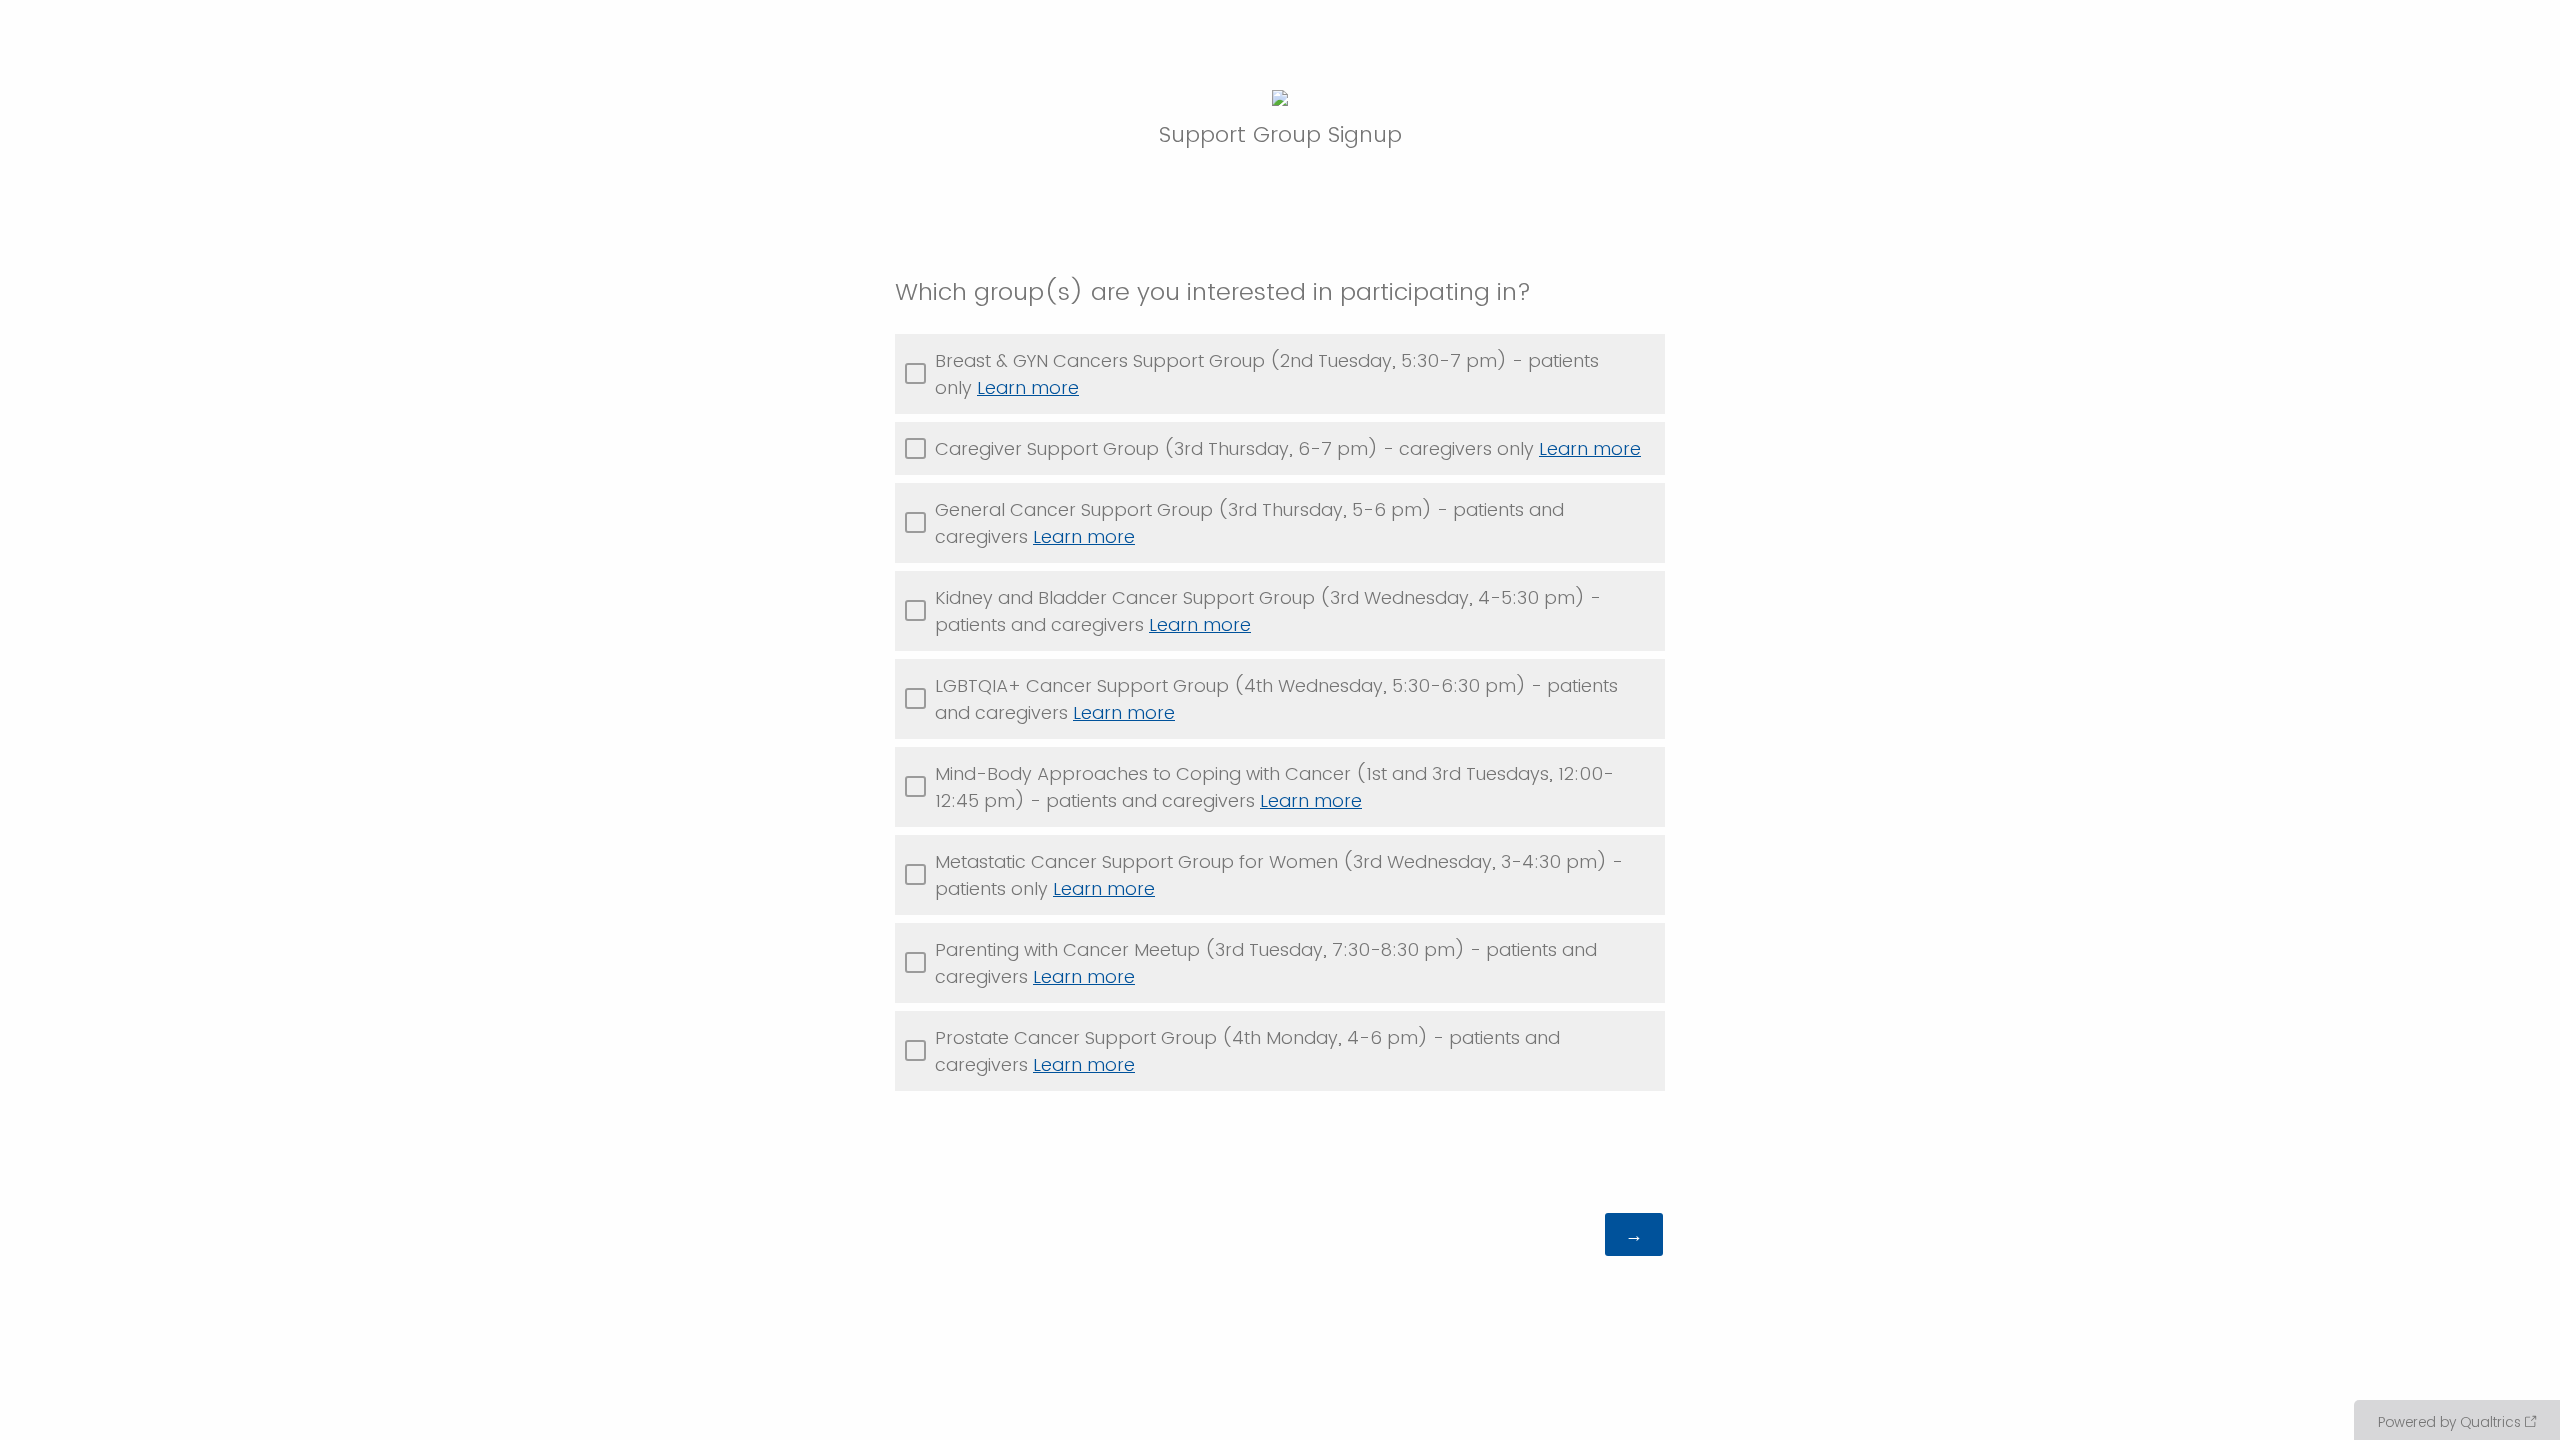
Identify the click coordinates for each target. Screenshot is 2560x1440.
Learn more (1028, 387)
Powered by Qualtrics (2449, 1422)
